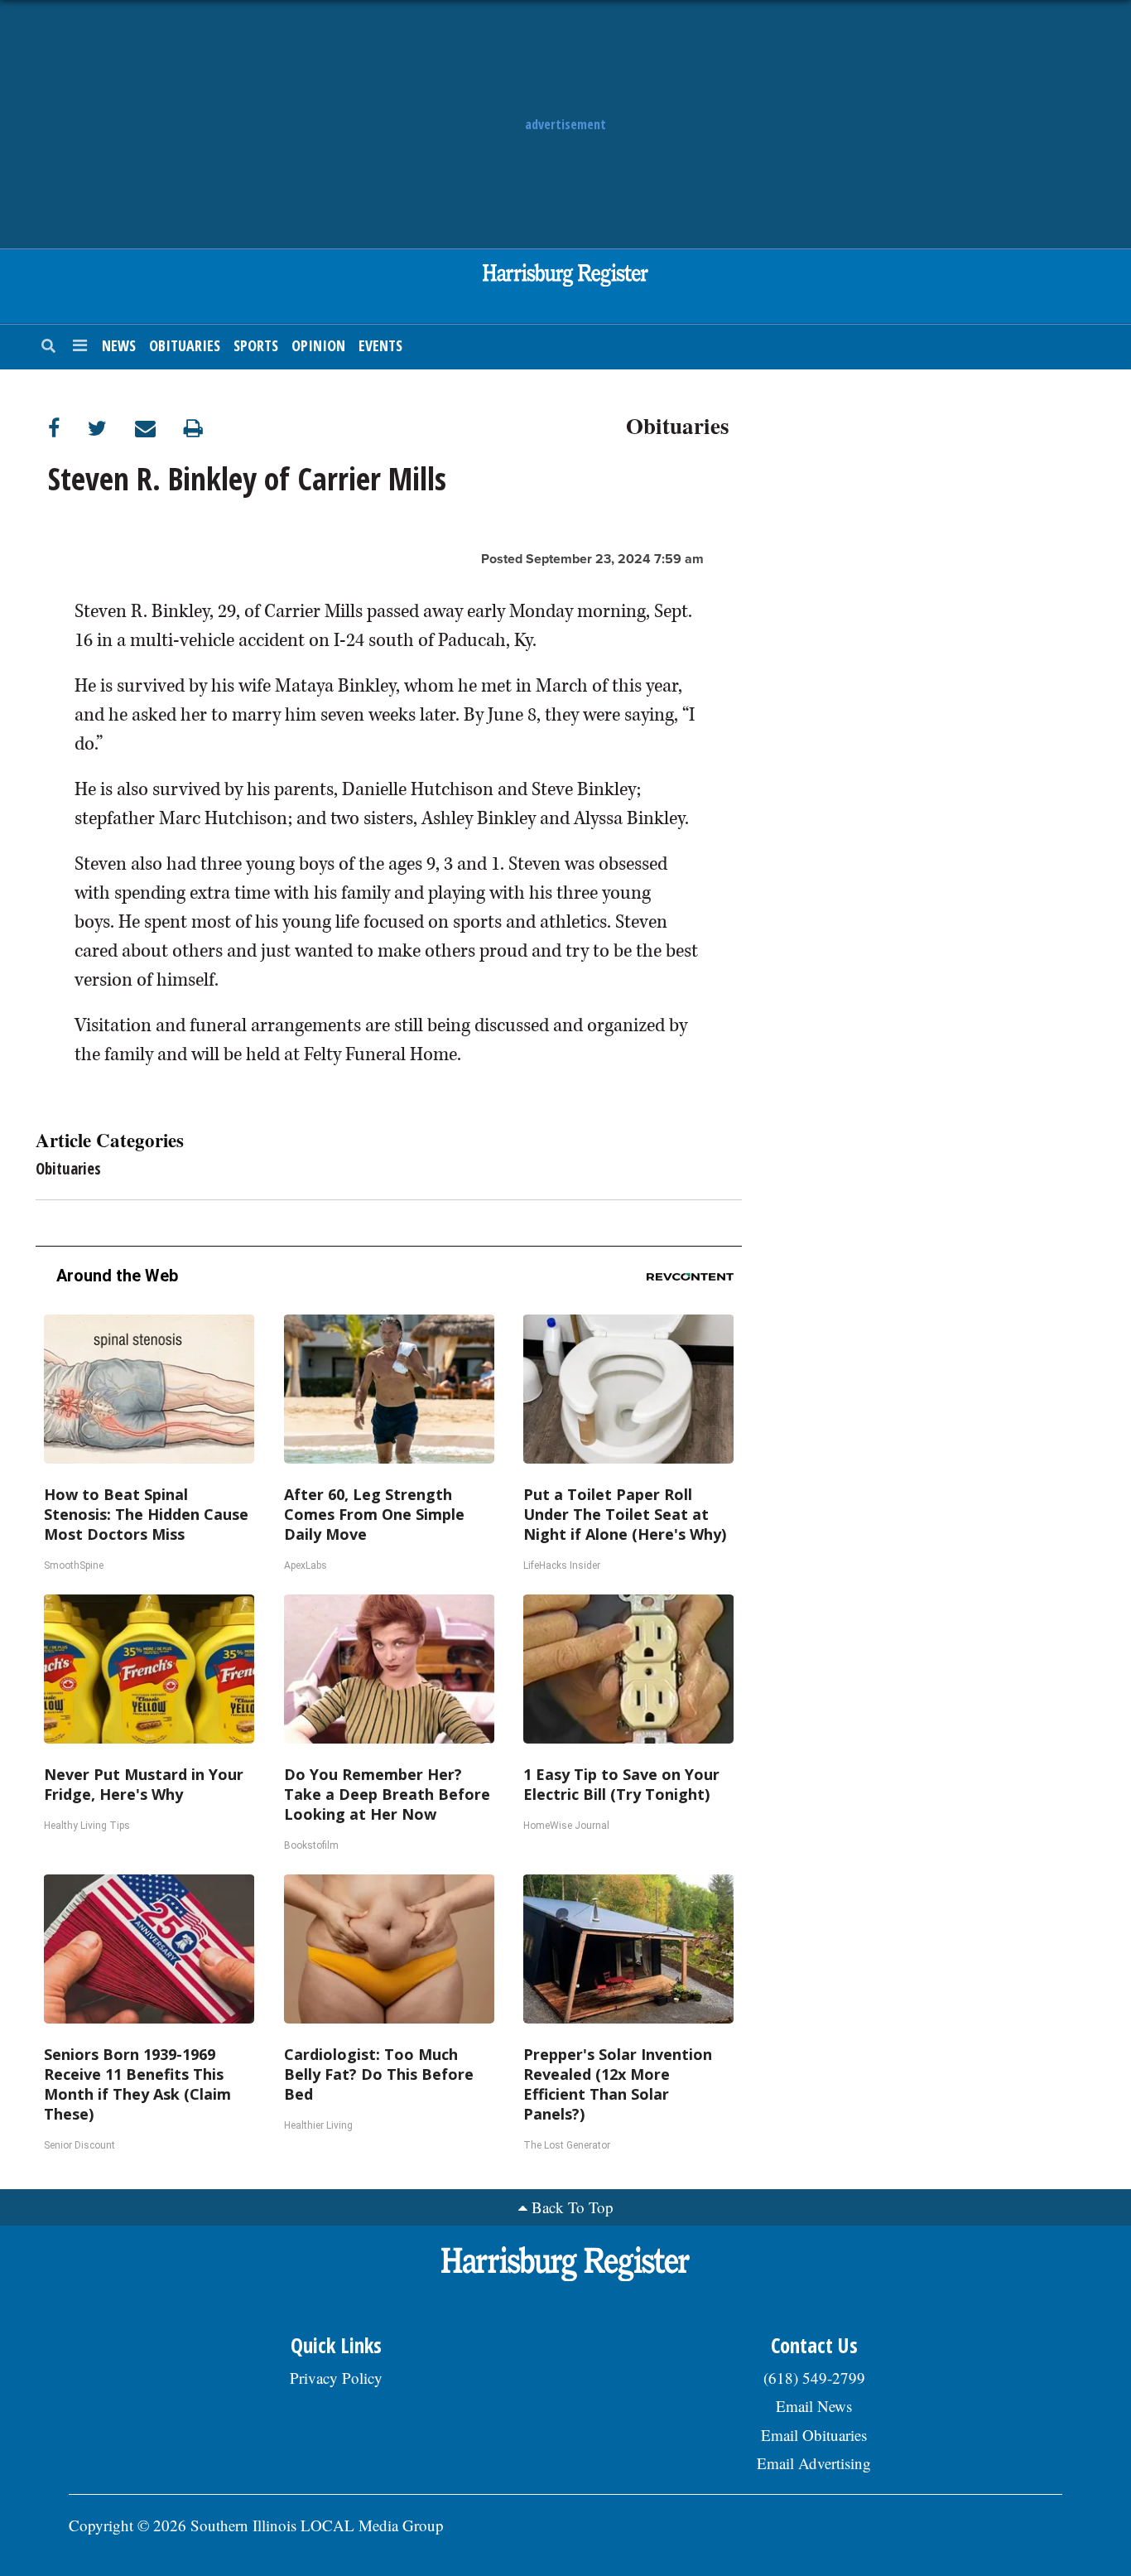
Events (380, 345)
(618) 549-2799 (814, 2378)
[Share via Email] (159, 428)
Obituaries (185, 345)
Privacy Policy (336, 2378)
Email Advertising (814, 2463)
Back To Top (573, 2207)
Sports (256, 345)
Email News (814, 2406)
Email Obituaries (814, 2435)
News (119, 345)
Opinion (318, 345)
